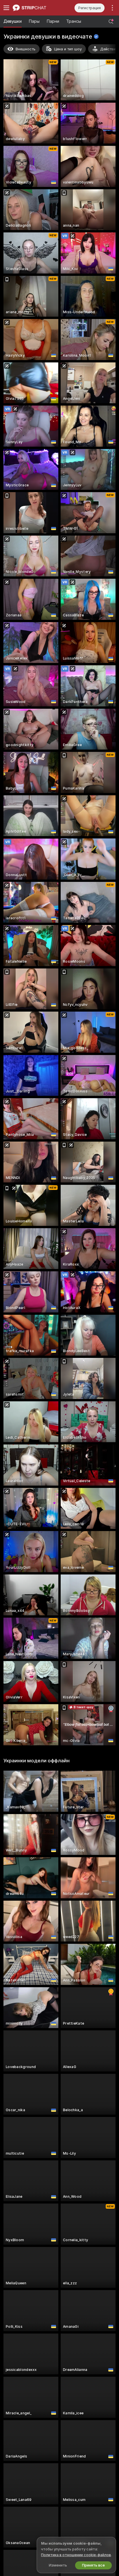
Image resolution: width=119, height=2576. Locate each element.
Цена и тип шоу (68, 49)
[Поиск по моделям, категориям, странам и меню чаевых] (111, 22)
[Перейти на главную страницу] (36, 8)
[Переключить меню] (6, 8)
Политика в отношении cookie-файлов (76, 2555)
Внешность (26, 49)
